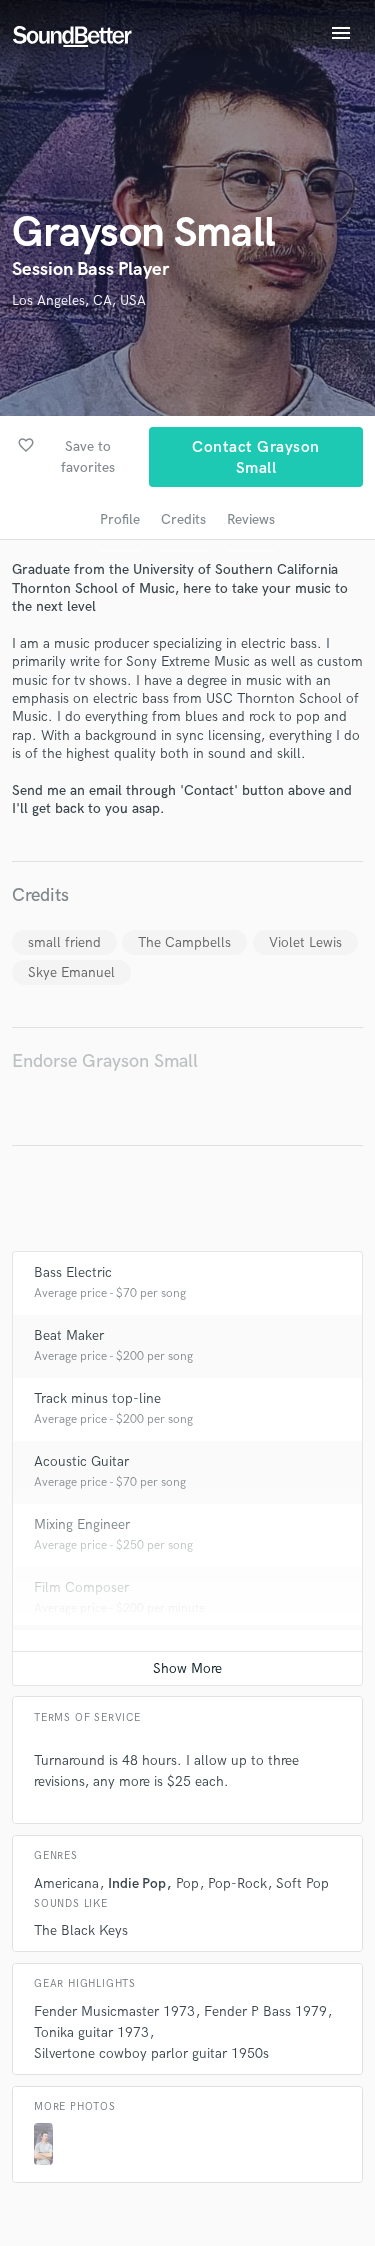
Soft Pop (302, 1883)
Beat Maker (69, 1335)
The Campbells (184, 942)
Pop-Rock (237, 1883)
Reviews (251, 519)
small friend (64, 942)
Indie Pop (137, 1883)
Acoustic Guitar (81, 1461)
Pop (187, 1883)
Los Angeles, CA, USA (79, 300)
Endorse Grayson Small (105, 1061)
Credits (183, 519)
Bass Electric (73, 1272)
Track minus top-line (97, 1398)
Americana (66, 1883)
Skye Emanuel (71, 972)
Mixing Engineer (82, 1524)
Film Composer (81, 1587)
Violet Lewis (305, 942)
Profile (120, 519)
